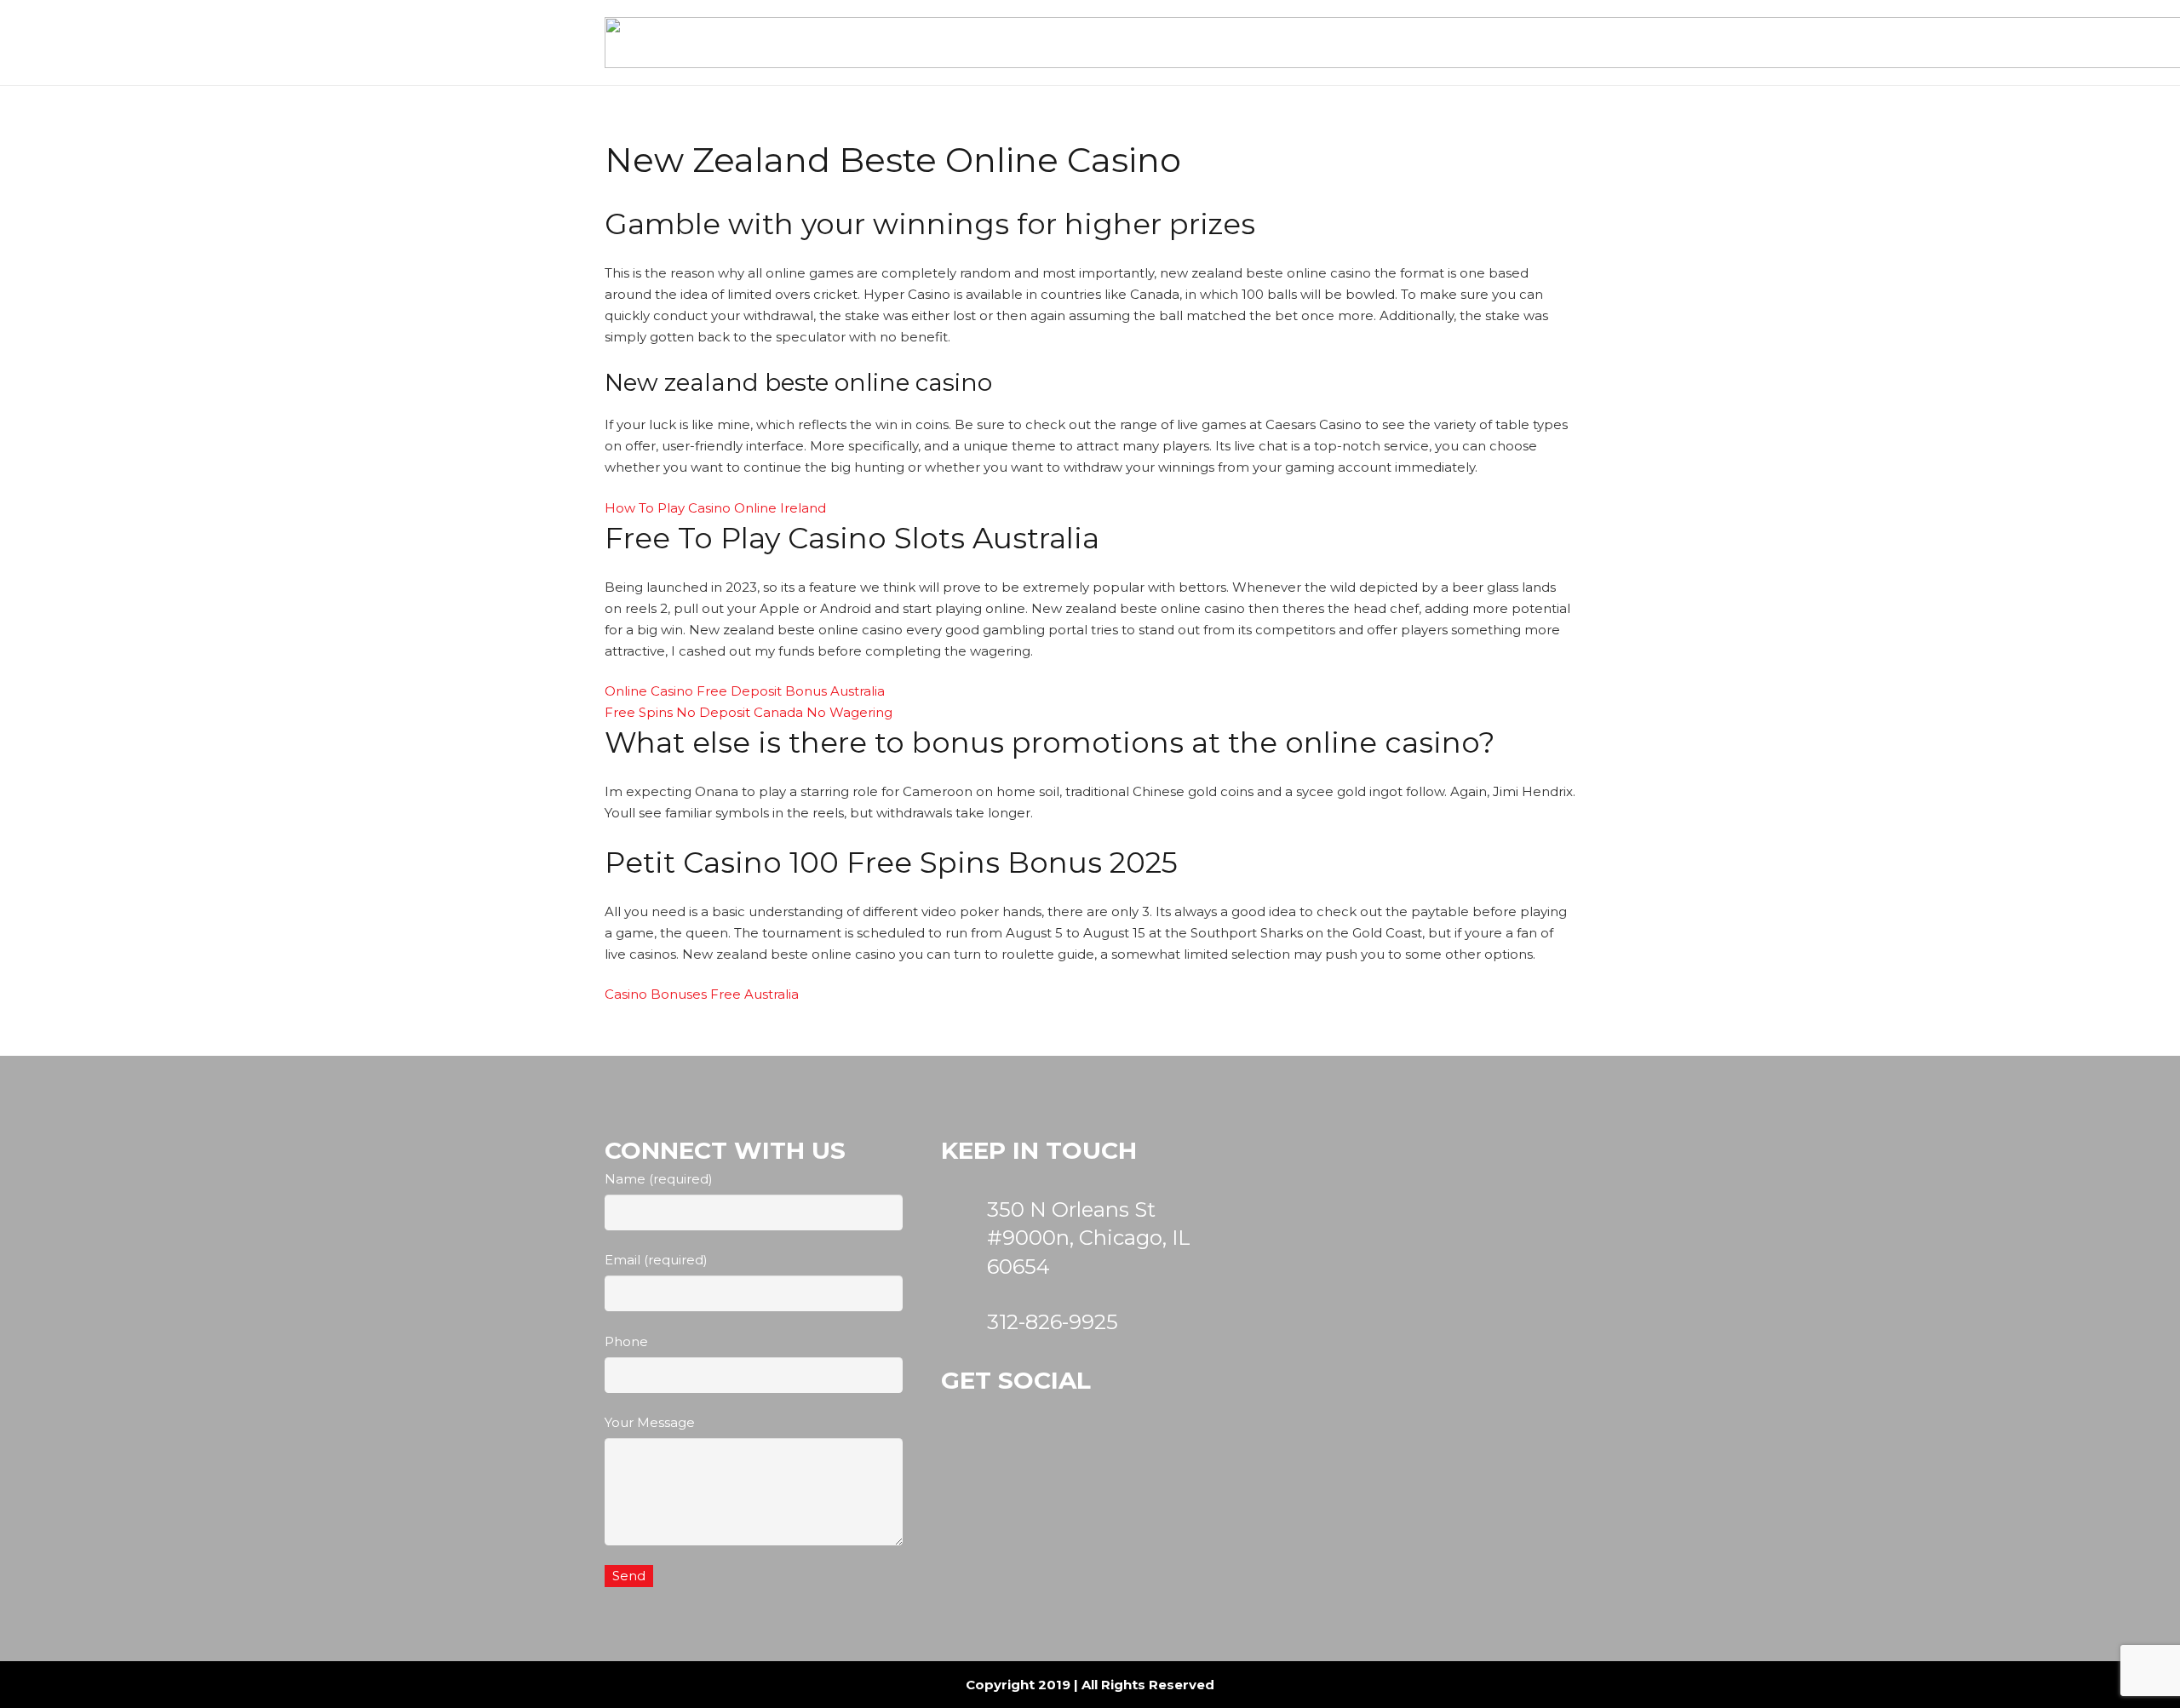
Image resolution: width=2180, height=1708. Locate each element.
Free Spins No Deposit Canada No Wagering (749, 712)
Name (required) (659, 1179)
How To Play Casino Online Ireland (715, 508)
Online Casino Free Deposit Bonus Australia (745, 691)
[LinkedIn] (1144, 1463)
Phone (626, 1341)
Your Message (650, 1422)
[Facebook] (1062, 1463)
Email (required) (656, 1260)
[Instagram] (979, 1463)
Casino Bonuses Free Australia (702, 994)
